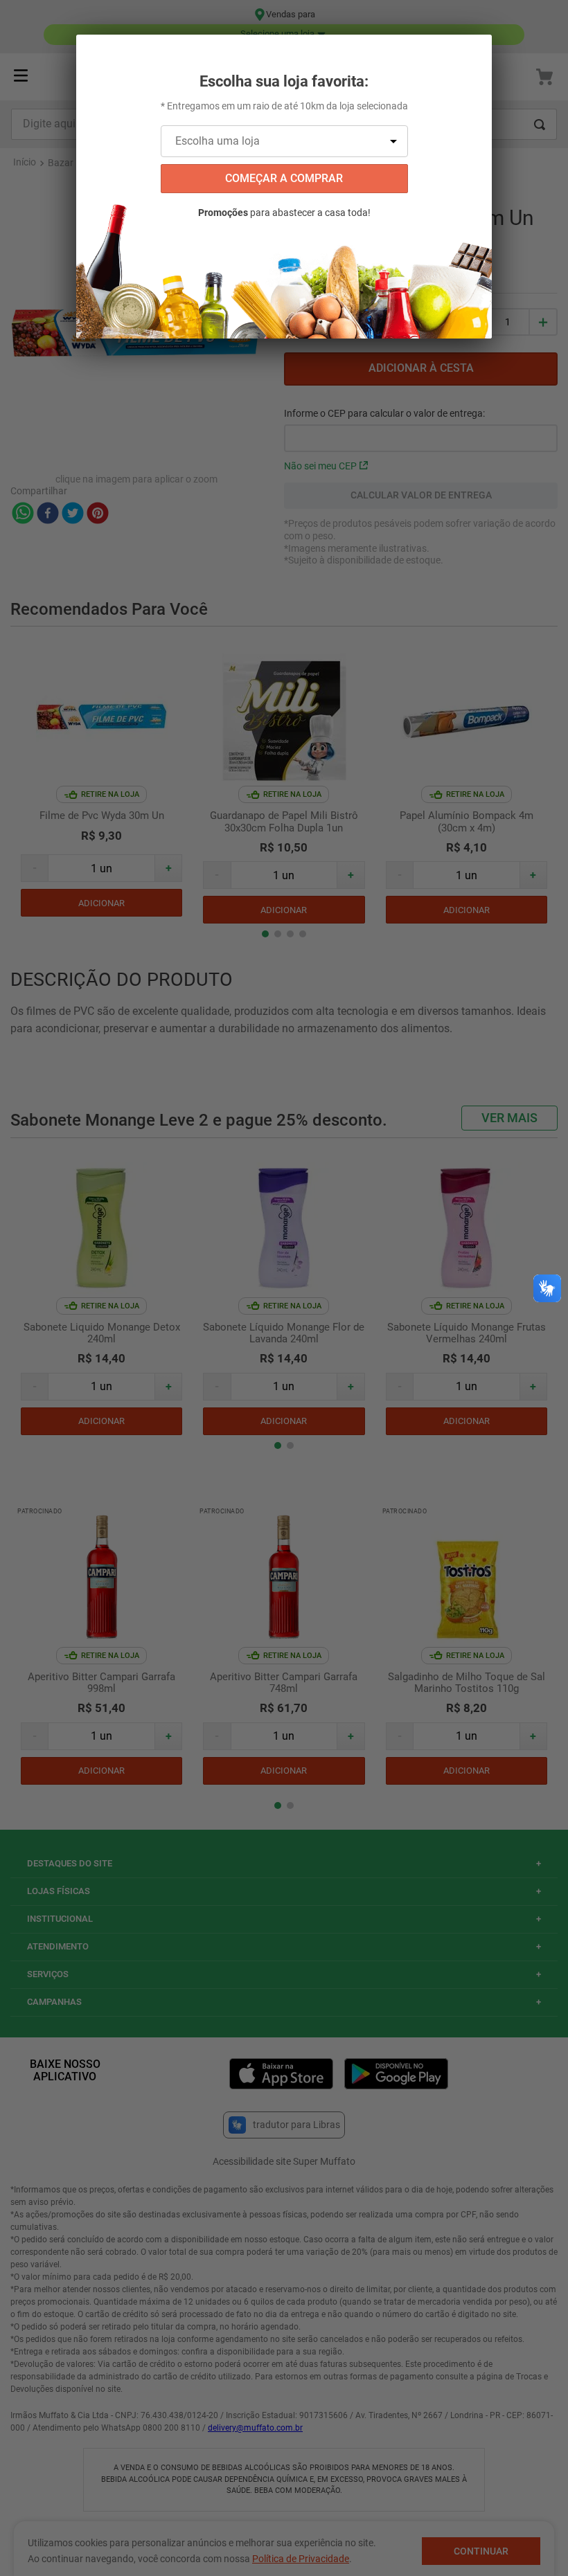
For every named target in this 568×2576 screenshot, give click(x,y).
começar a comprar (284, 178)
